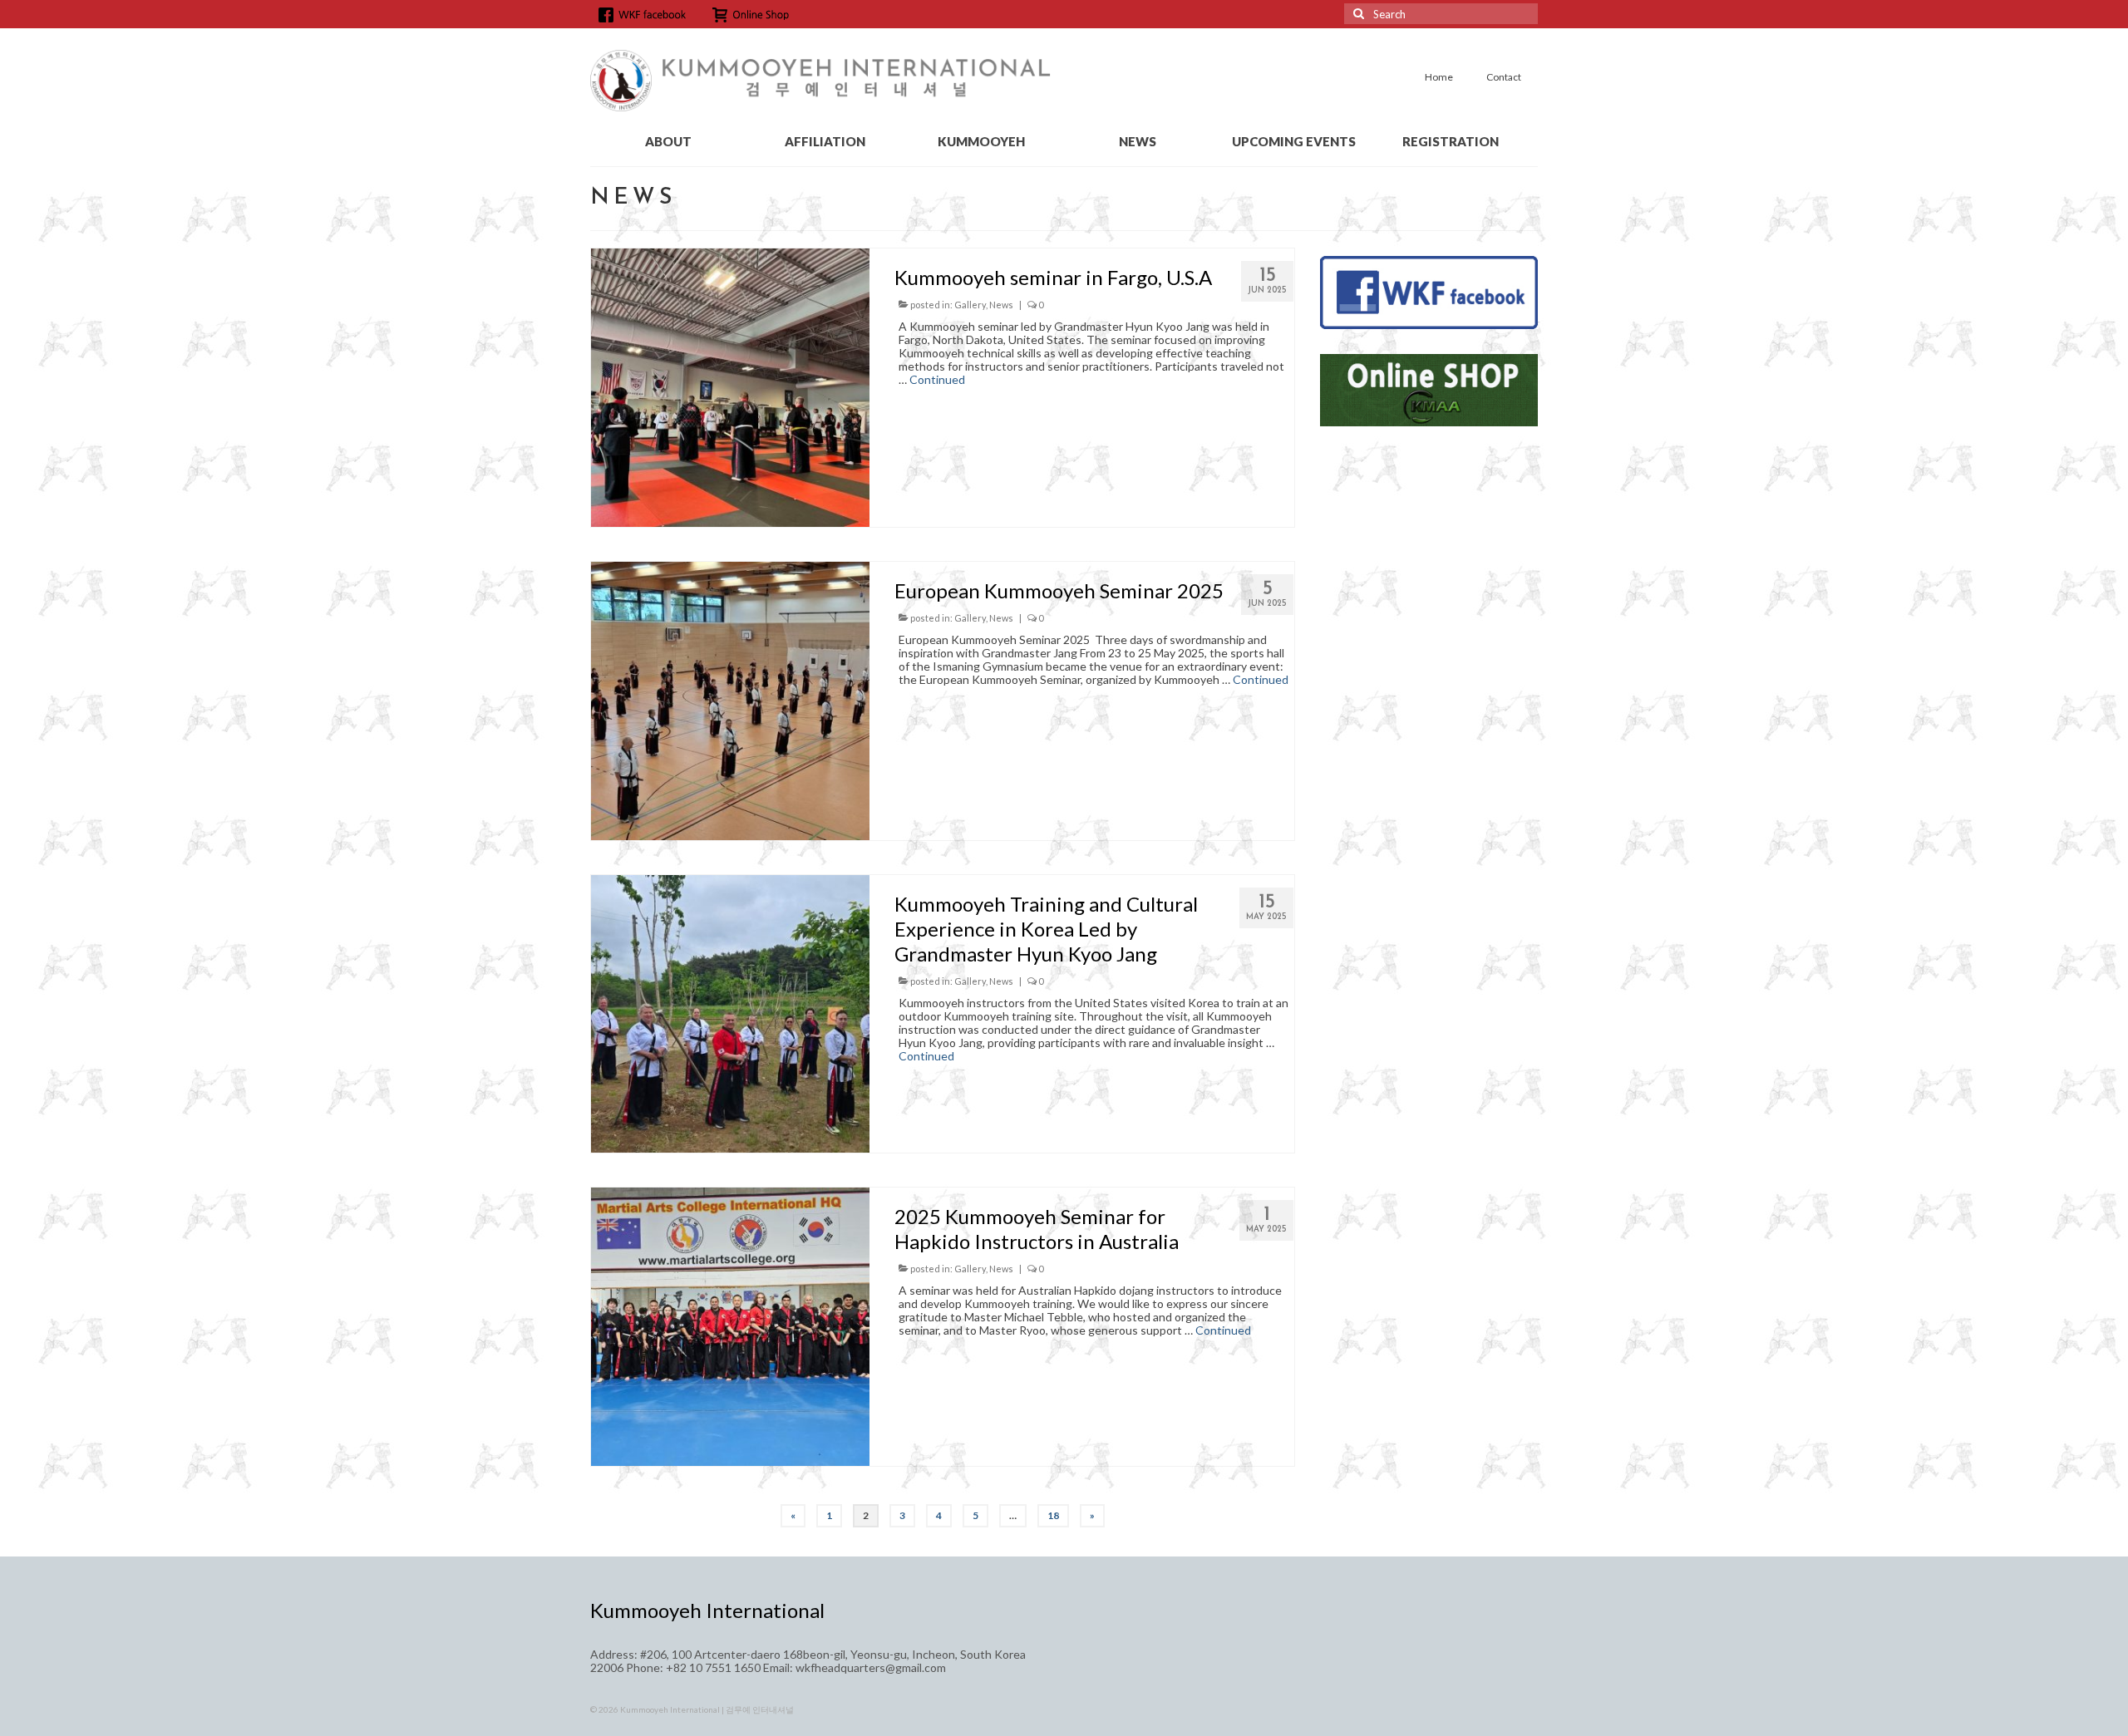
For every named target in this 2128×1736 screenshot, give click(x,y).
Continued (937, 379)
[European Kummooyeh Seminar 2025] (730, 699)
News (1001, 305)
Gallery (970, 305)
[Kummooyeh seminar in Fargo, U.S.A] (730, 386)
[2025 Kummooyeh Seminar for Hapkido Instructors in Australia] (730, 1325)
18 (1053, 1515)
